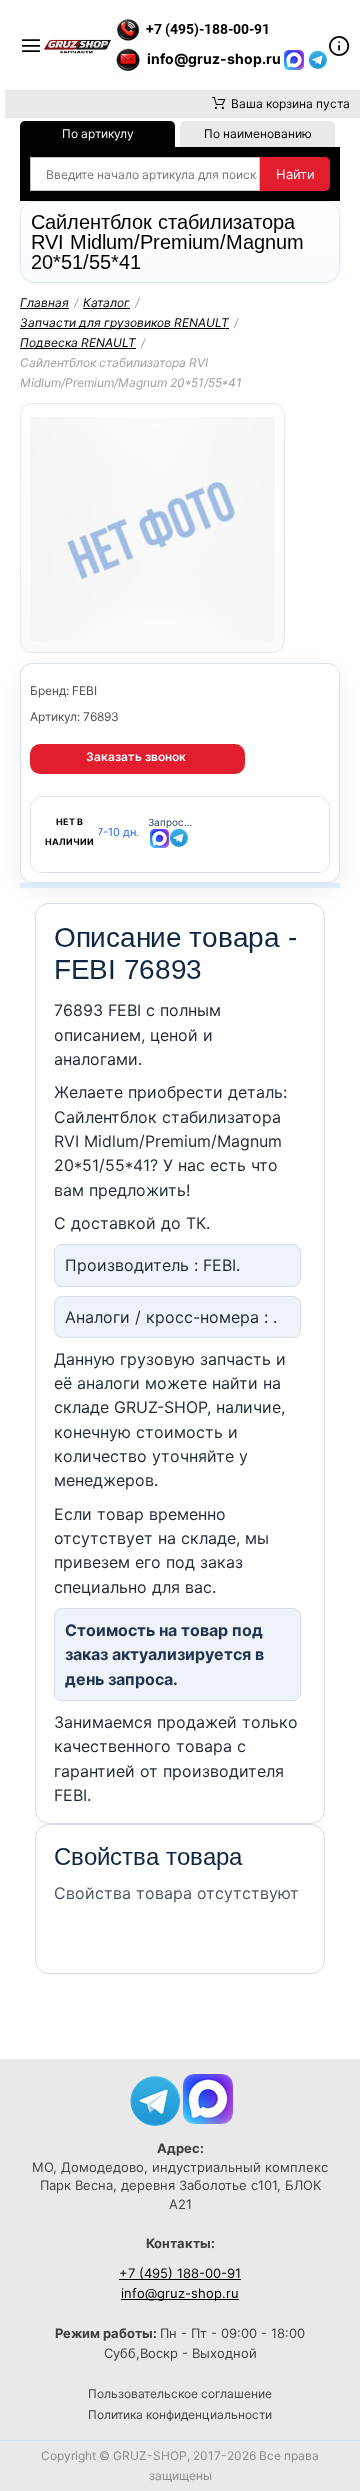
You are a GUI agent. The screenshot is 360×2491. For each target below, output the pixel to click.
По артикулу (98, 133)
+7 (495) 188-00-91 (180, 2273)
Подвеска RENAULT (78, 342)
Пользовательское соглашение (180, 2393)
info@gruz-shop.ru (180, 2293)
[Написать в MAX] (296, 58)
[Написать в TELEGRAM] (318, 58)
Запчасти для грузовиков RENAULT (124, 322)
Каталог (106, 302)
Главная (44, 302)
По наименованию (258, 133)
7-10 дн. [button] (118, 832)
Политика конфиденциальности (180, 2414)
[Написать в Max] (208, 2097)
